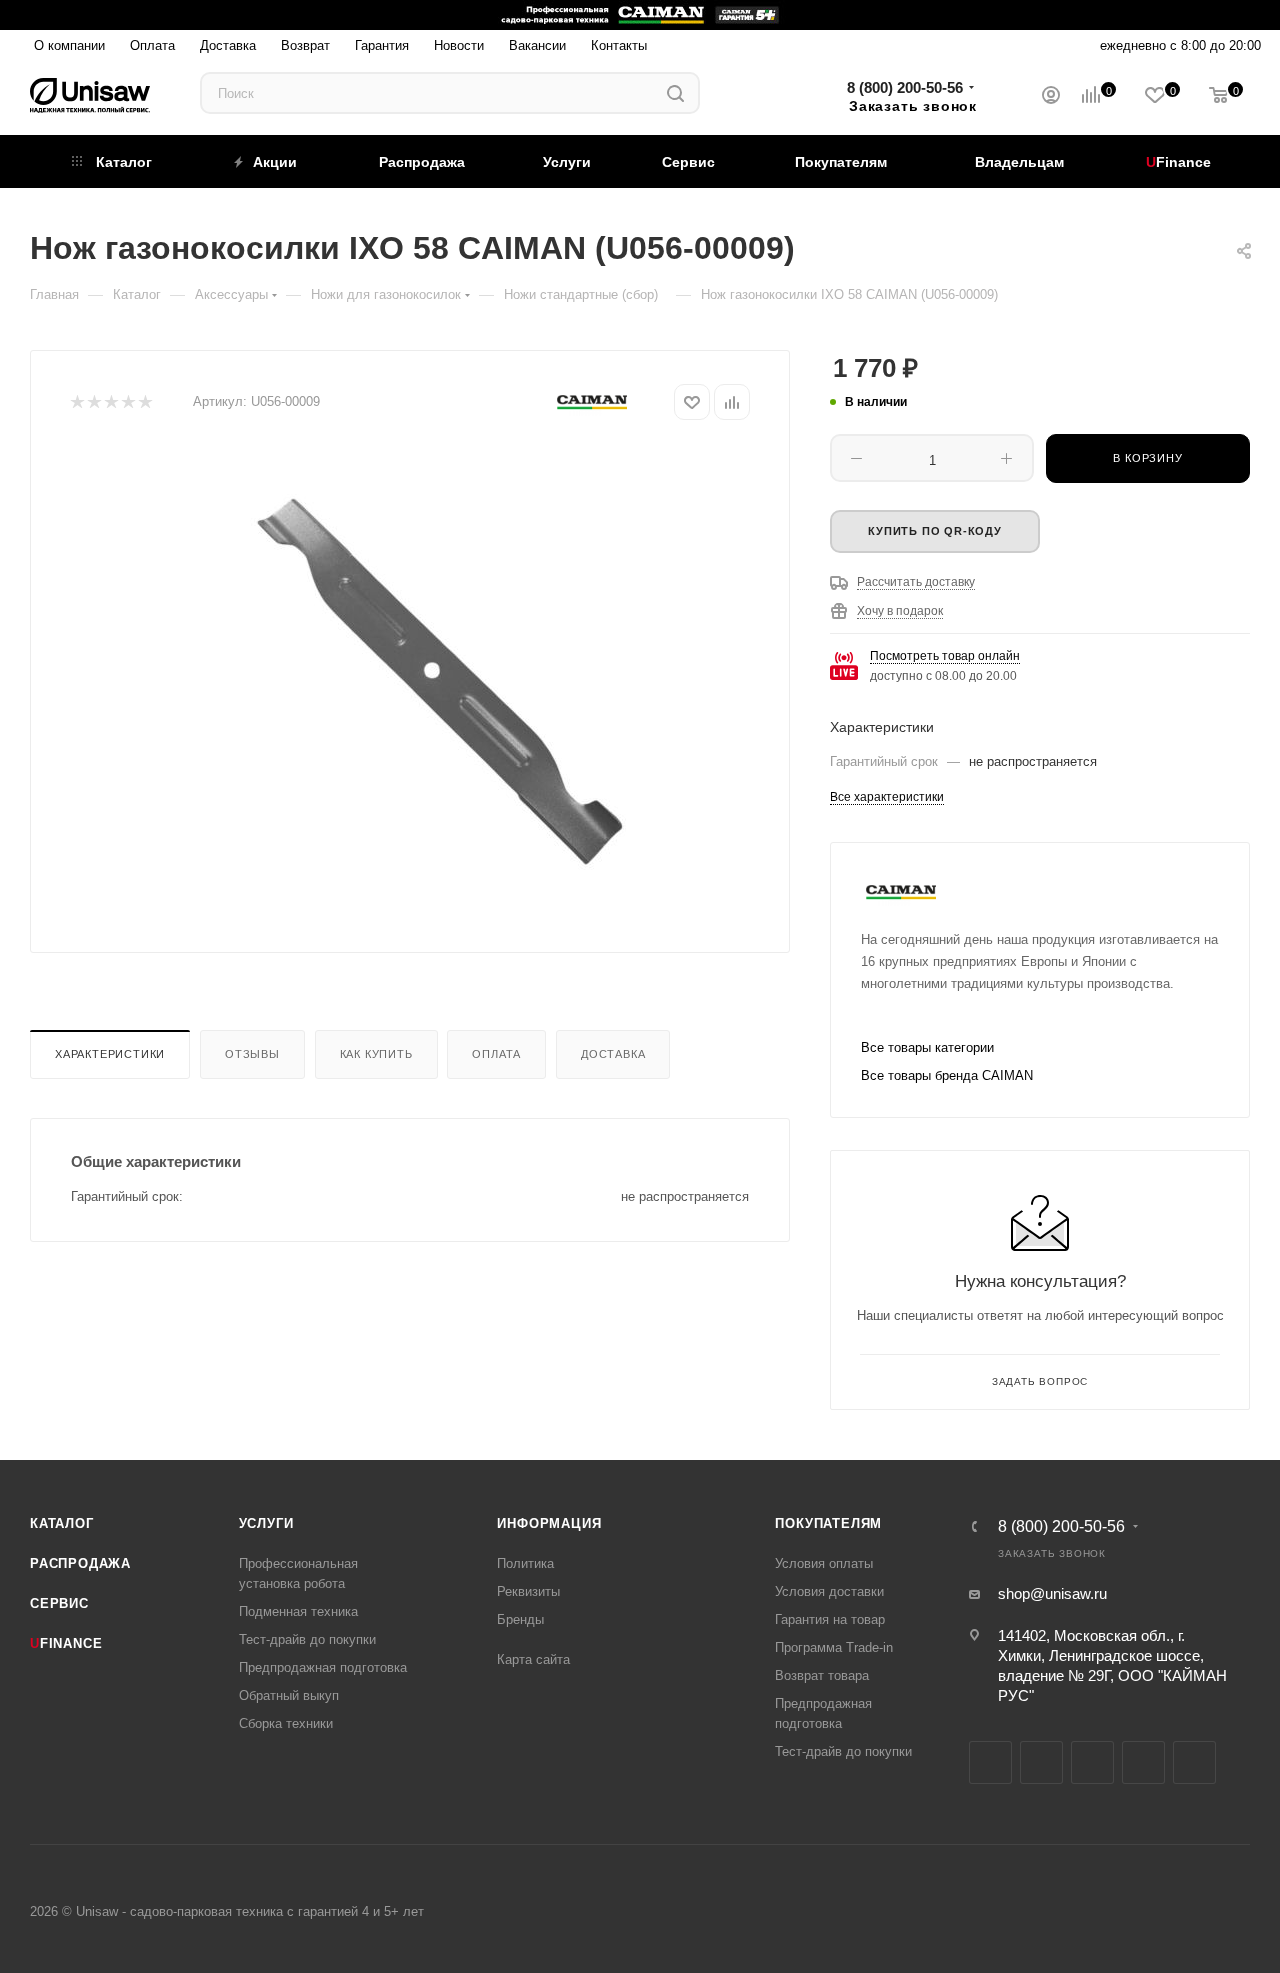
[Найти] (675, 93)
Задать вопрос (1040, 1381)
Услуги (266, 1523)
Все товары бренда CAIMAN (947, 1075)
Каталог (62, 1523)
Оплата (152, 45)
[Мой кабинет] (1051, 97)
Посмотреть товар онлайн (945, 656)
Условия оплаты (824, 1563)
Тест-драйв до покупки (307, 1639)
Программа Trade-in (834, 1647)
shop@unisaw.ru (1052, 1593)
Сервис (59, 1603)
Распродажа (80, 1563)
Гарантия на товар (830, 1619)
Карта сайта (533, 1659)
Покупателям (828, 1523)
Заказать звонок (913, 106)
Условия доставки (829, 1591)
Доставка (228, 45)
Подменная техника (298, 1611)
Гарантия (382, 45)
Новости (459, 45)
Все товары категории (927, 1047)
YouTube (1092, 1762)
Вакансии (537, 45)
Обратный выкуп (289, 1695)
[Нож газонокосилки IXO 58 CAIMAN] (443, 671)
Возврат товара (822, 1675)
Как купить (376, 1054)
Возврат (305, 45)
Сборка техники (286, 1723)
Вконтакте (990, 1762)
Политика (525, 1563)
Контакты (619, 45)
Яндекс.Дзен (1194, 1762)
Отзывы (252, 1054)
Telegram (1041, 1762)
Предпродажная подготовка (323, 1667)
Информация (549, 1523)
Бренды (520, 1619)
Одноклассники (1143, 1762)
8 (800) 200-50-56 (905, 87)
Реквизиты (528, 1591)
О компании (69, 45)
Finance (66, 1643)
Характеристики (110, 1054)
